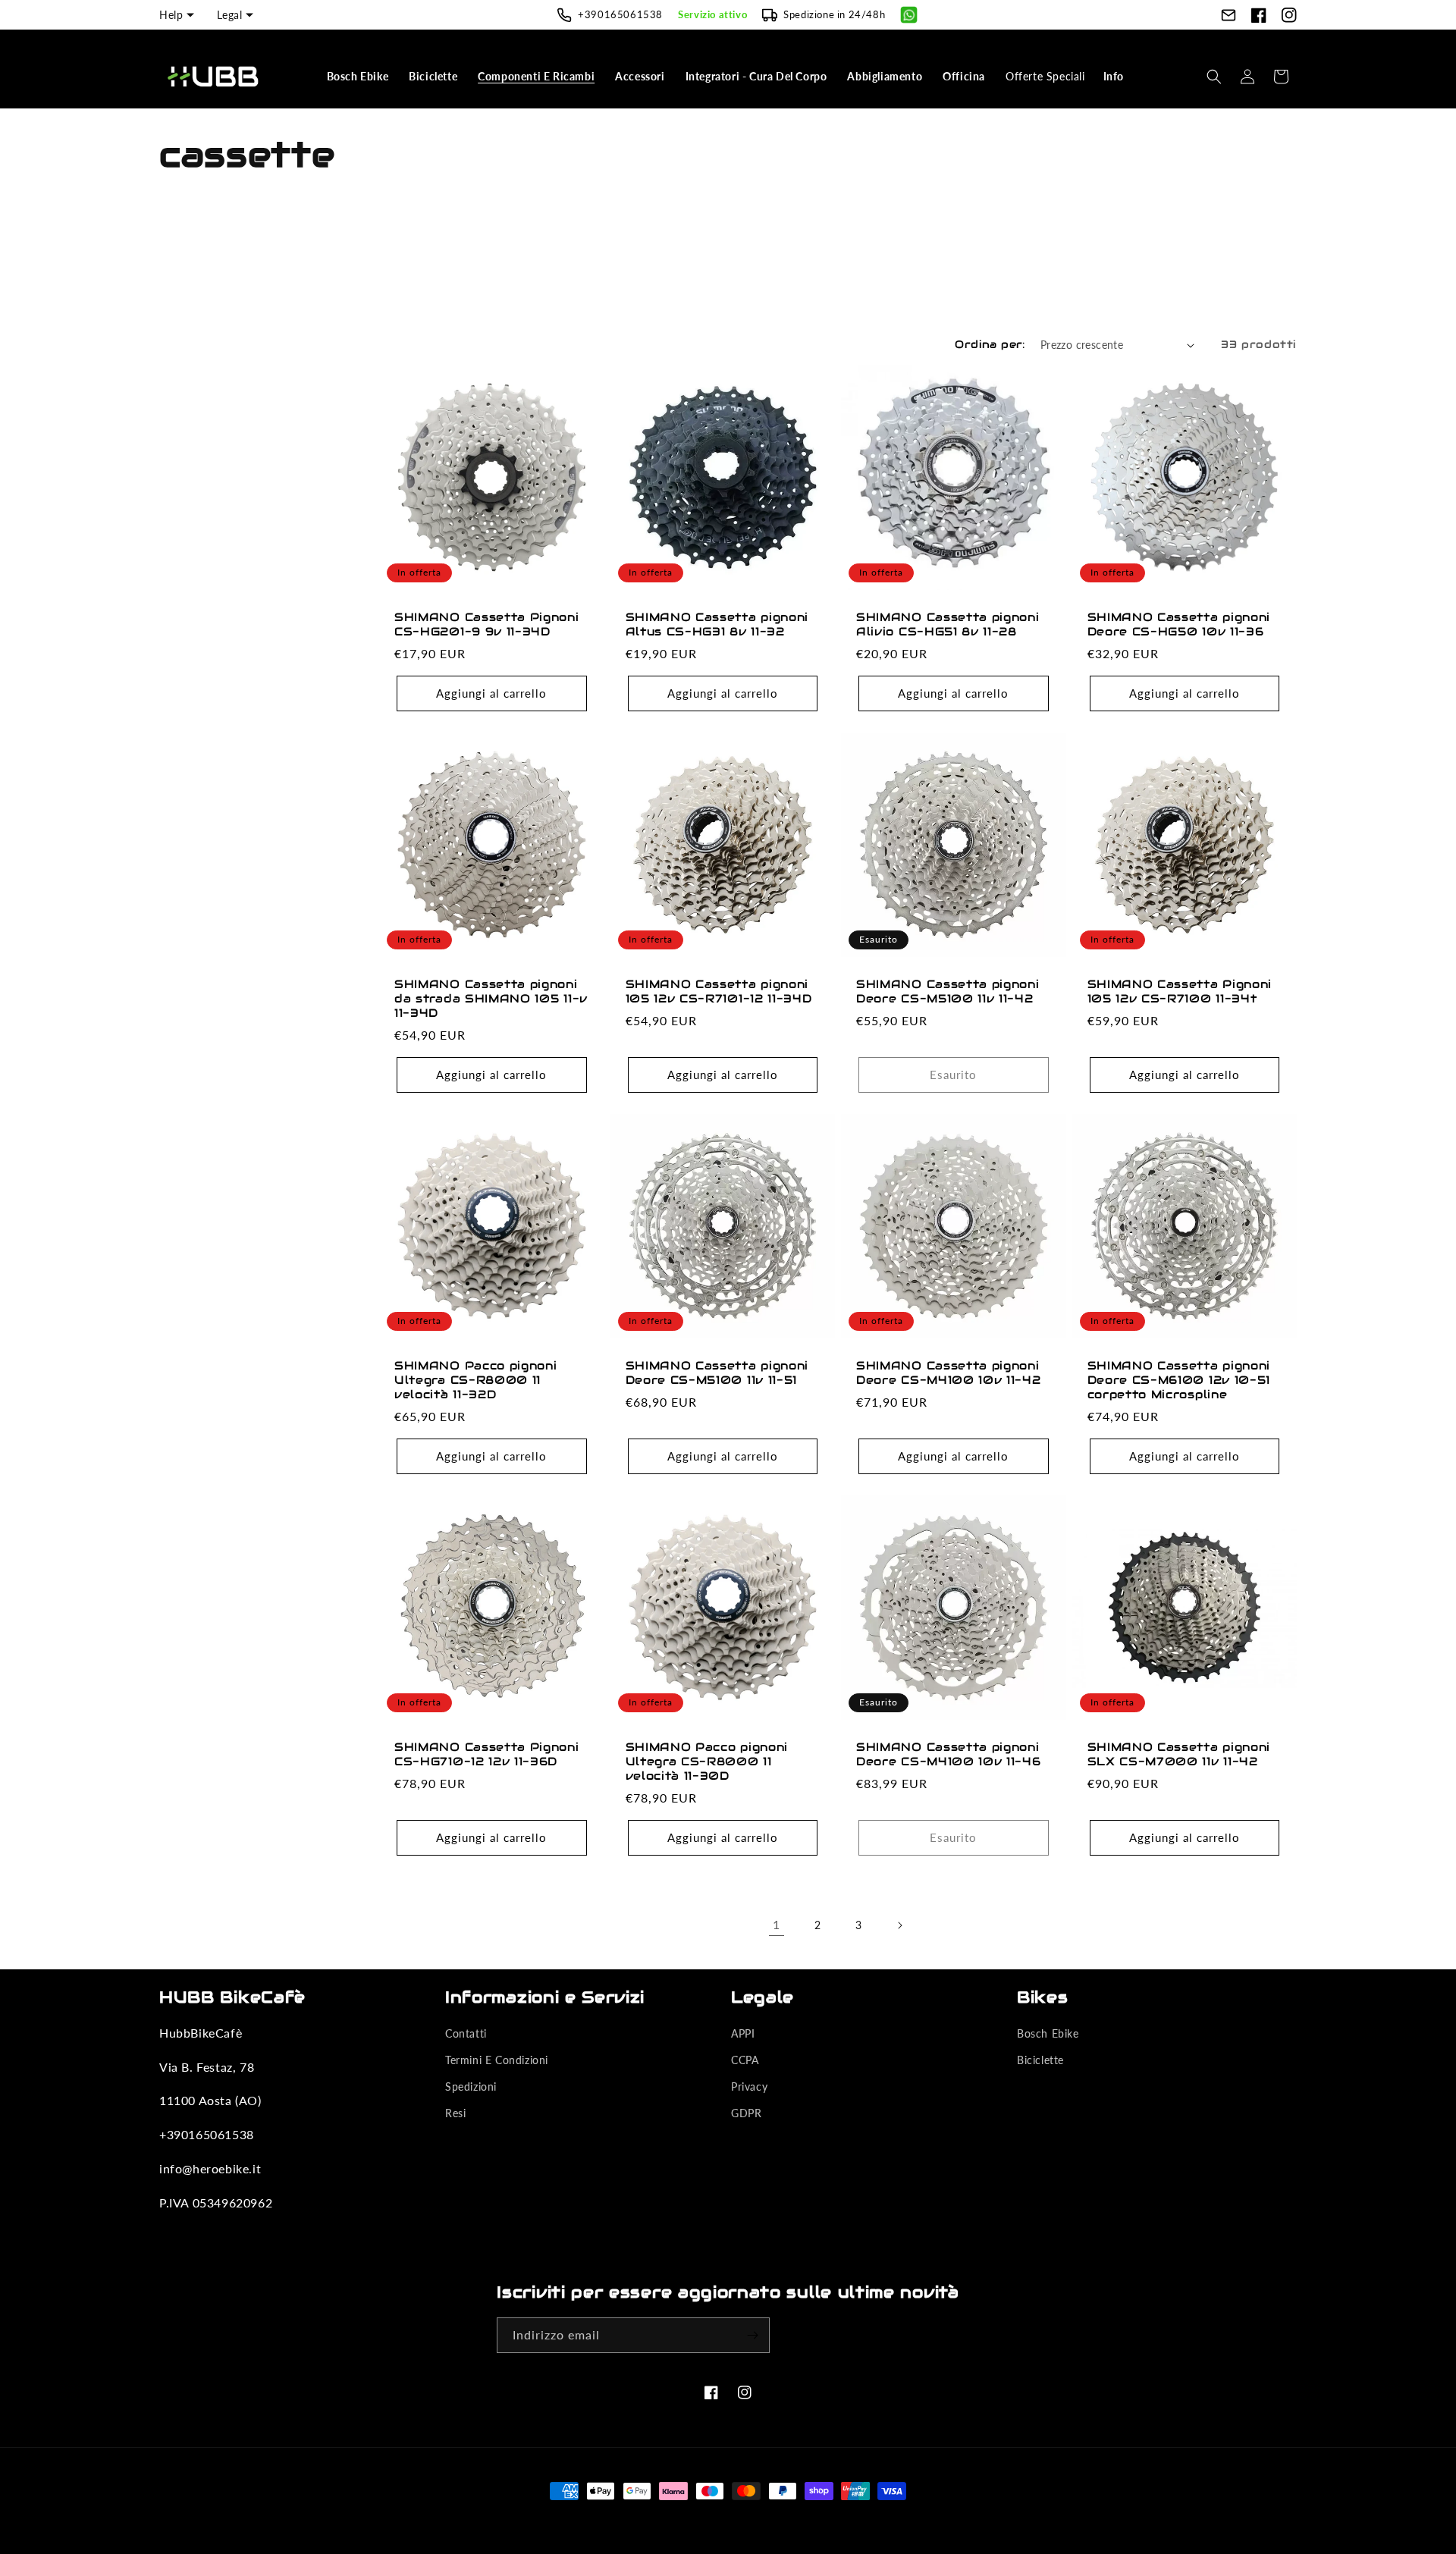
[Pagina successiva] (899, 1925)
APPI (743, 2033)
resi (455, 2113)
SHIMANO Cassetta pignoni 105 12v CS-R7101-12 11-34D (719, 991)
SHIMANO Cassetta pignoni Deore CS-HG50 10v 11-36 (1179, 624)
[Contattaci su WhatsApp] (909, 15)
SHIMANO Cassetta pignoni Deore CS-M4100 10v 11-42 (949, 1373)
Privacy (749, 2086)
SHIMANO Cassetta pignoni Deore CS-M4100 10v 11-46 (949, 1754)
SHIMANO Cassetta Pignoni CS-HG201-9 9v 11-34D (487, 624)
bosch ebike (1048, 2033)
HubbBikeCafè (704, 2519)
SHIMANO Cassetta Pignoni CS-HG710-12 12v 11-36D (487, 1754)
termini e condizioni (497, 2060)
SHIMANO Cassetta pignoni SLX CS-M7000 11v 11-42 (1179, 1754)
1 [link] (777, 1924)
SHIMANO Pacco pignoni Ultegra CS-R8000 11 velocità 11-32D (476, 1380)
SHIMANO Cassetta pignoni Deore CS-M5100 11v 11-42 (948, 991)
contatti (466, 2033)
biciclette (1040, 2060)
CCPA (745, 2060)
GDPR (746, 2113)
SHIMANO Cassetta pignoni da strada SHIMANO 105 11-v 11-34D (491, 999)
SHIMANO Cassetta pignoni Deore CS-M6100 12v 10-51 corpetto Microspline (1179, 1380)
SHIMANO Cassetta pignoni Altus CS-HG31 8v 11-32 (717, 624)
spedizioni (471, 2086)
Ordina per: (990, 344)
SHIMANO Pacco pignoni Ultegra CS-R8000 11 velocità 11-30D (707, 1762)
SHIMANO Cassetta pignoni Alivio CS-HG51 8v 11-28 (948, 624)
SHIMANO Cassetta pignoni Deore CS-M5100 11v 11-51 (717, 1373)
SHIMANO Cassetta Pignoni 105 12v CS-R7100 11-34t (1180, 991)
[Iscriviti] (752, 2335)
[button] (359, 77)
